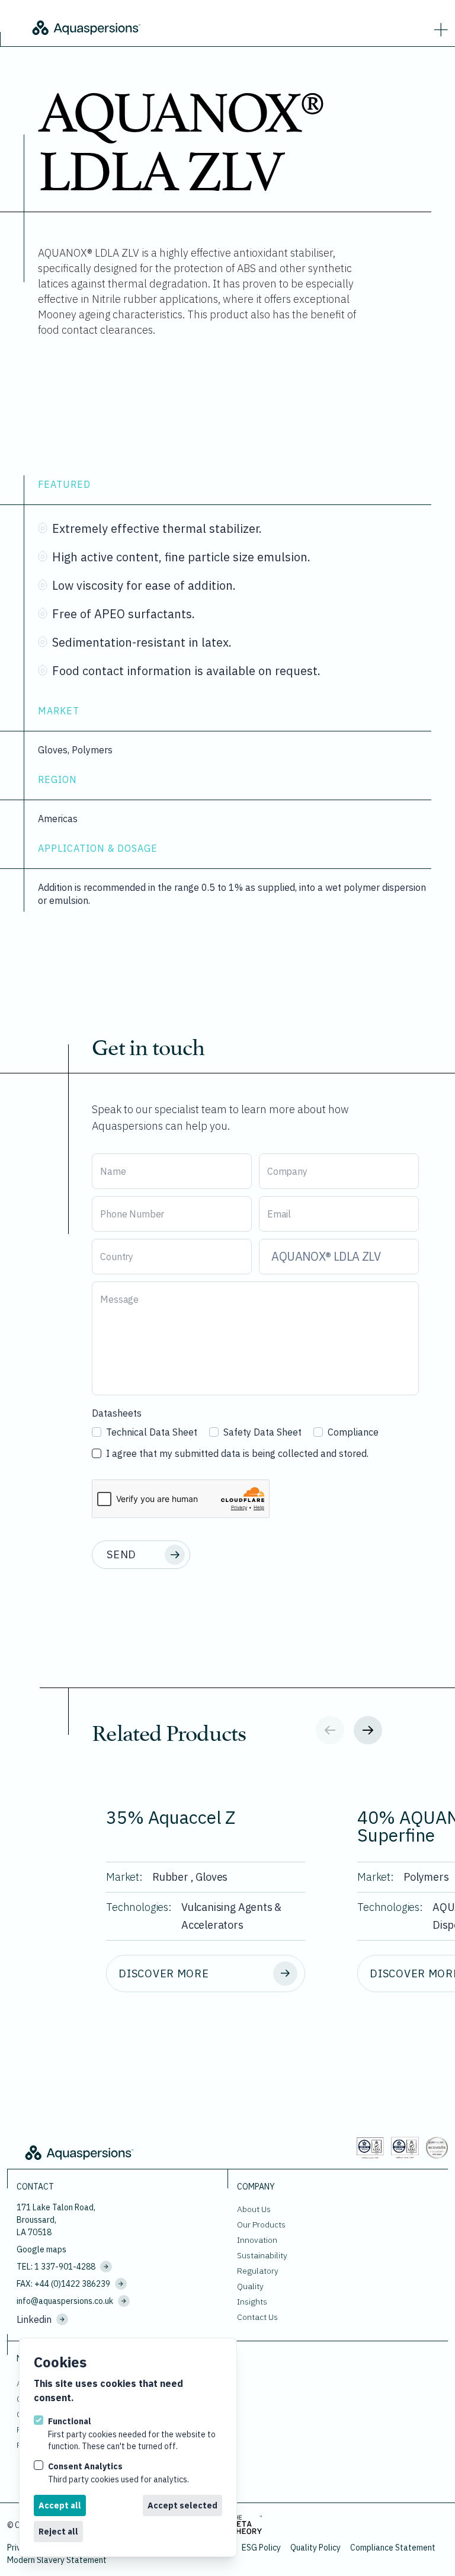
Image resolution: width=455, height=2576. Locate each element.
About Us (254, 2209)
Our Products (261, 2225)
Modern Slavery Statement (57, 2560)
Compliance (353, 1432)
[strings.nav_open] (438, 27)
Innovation (257, 2240)
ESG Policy (261, 2548)
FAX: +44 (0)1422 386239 (63, 2284)
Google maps (41, 2249)
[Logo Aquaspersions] (166, 27)
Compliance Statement (393, 2548)
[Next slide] (368, 1730)
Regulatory (258, 2271)
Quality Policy (315, 2548)
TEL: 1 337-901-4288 (56, 2267)
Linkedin (34, 2319)
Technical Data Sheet (152, 1432)
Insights (252, 2302)
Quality (250, 2286)
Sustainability (262, 2255)
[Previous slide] (330, 1730)
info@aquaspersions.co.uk (65, 2301)
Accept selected (182, 2505)
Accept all (60, 2505)
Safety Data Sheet (262, 1432)
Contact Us (257, 2317)
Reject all (58, 2532)
